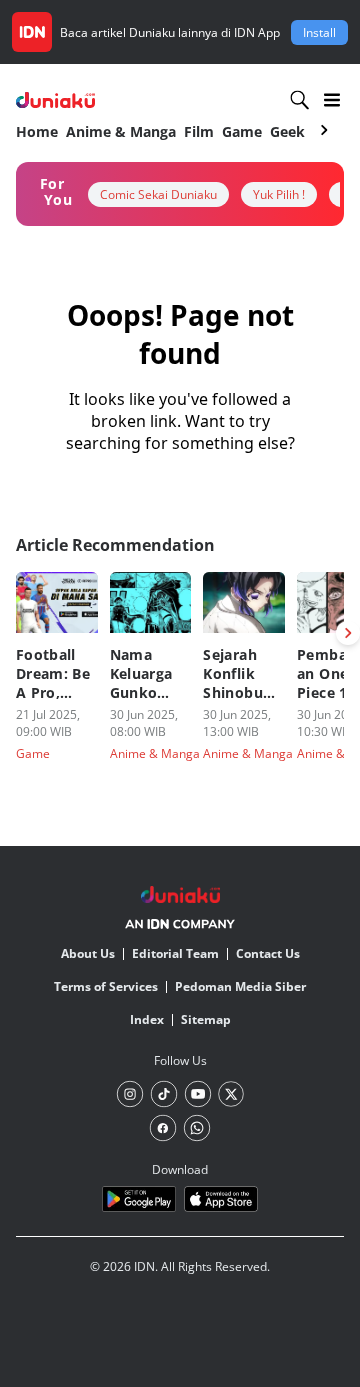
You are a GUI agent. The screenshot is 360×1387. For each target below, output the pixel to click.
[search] (300, 100)
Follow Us (180, 1060)
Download (180, 1169)
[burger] (332, 100)
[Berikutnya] (348, 633)
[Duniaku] (55, 100)
